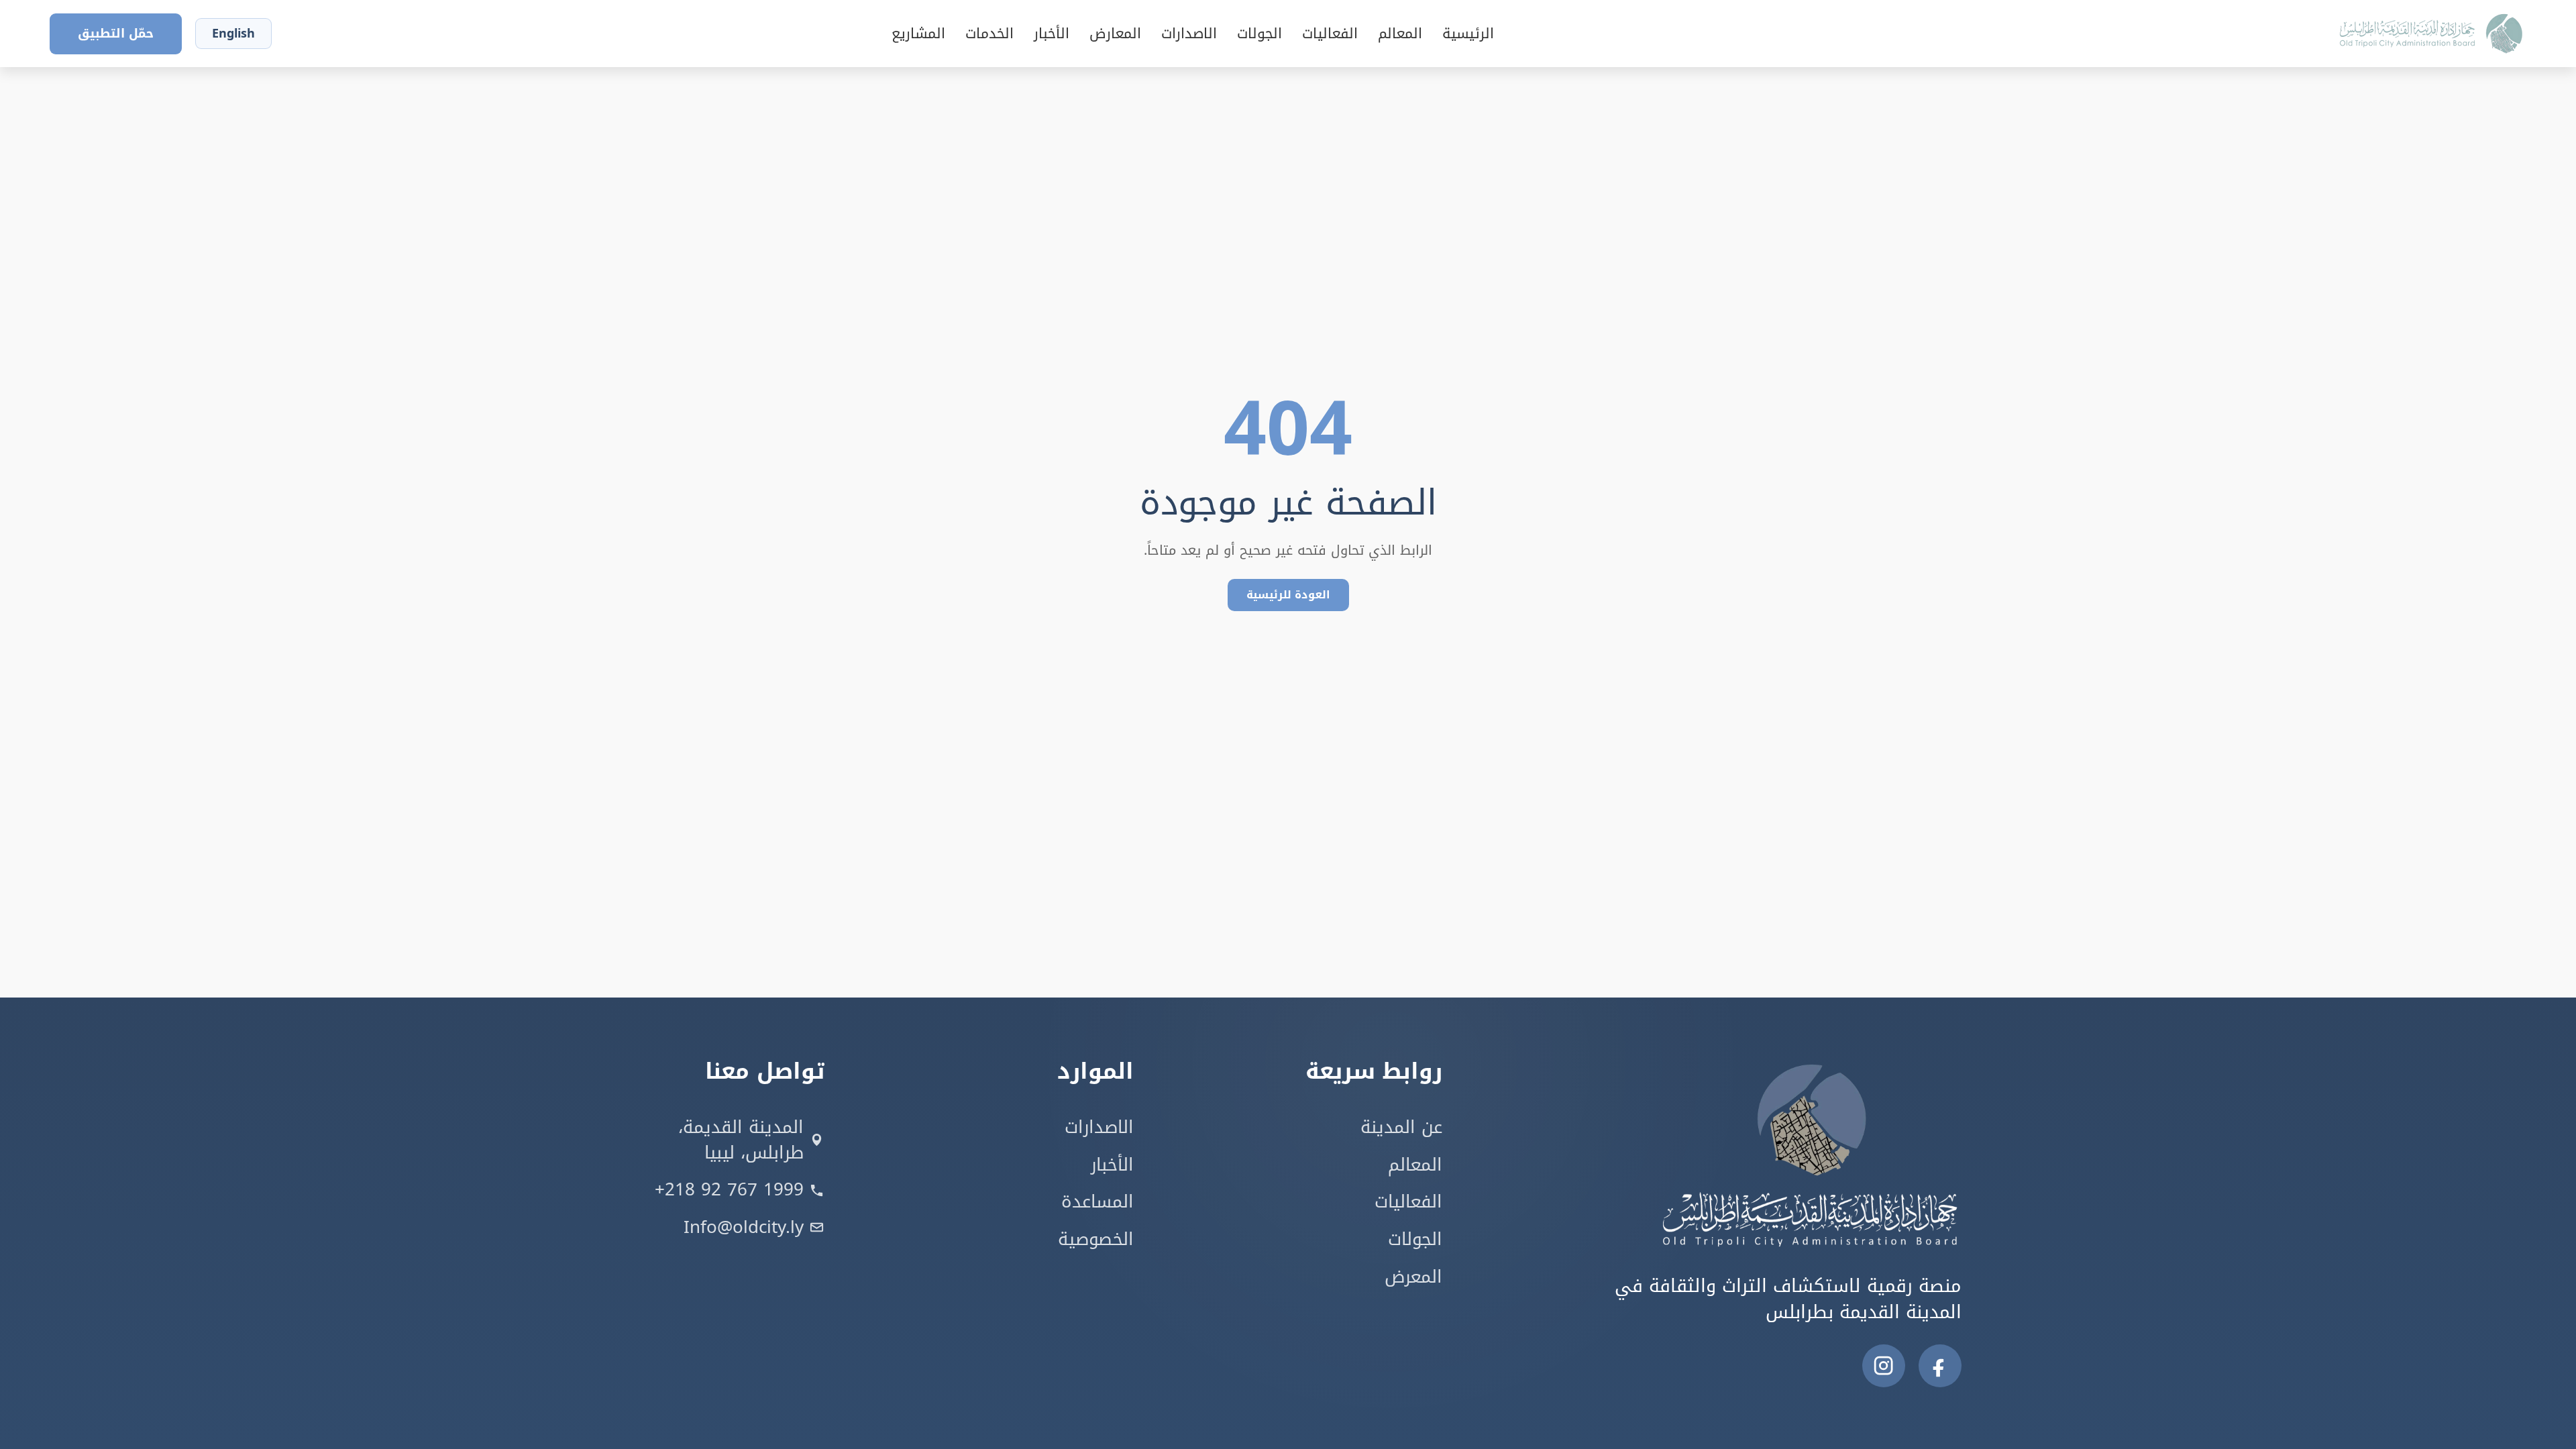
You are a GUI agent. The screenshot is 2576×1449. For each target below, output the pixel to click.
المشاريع (918, 34)
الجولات (1259, 34)
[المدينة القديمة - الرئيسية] (2320, 34)
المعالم (1400, 34)
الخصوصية (1096, 1240)
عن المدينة (1401, 1128)
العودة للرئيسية (1288, 595)
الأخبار (1052, 34)
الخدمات (989, 34)
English (233, 34)
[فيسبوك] (1940, 1366)
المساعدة (1097, 1202)
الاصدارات (1189, 34)
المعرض (1413, 1277)
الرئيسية (1468, 34)
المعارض (1115, 34)
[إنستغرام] (1884, 1366)
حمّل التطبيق (116, 34)
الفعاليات (1330, 34)
